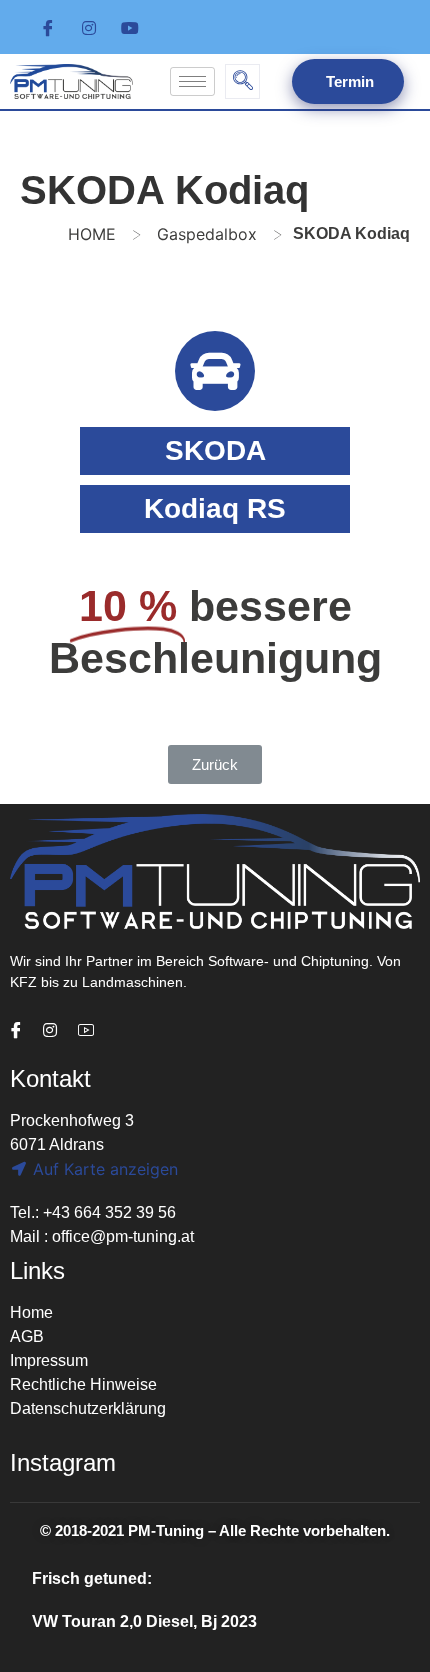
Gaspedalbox (207, 234)
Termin (348, 81)
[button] (215, 764)
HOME (92, 234)
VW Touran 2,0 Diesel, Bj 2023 (144, 1621)
